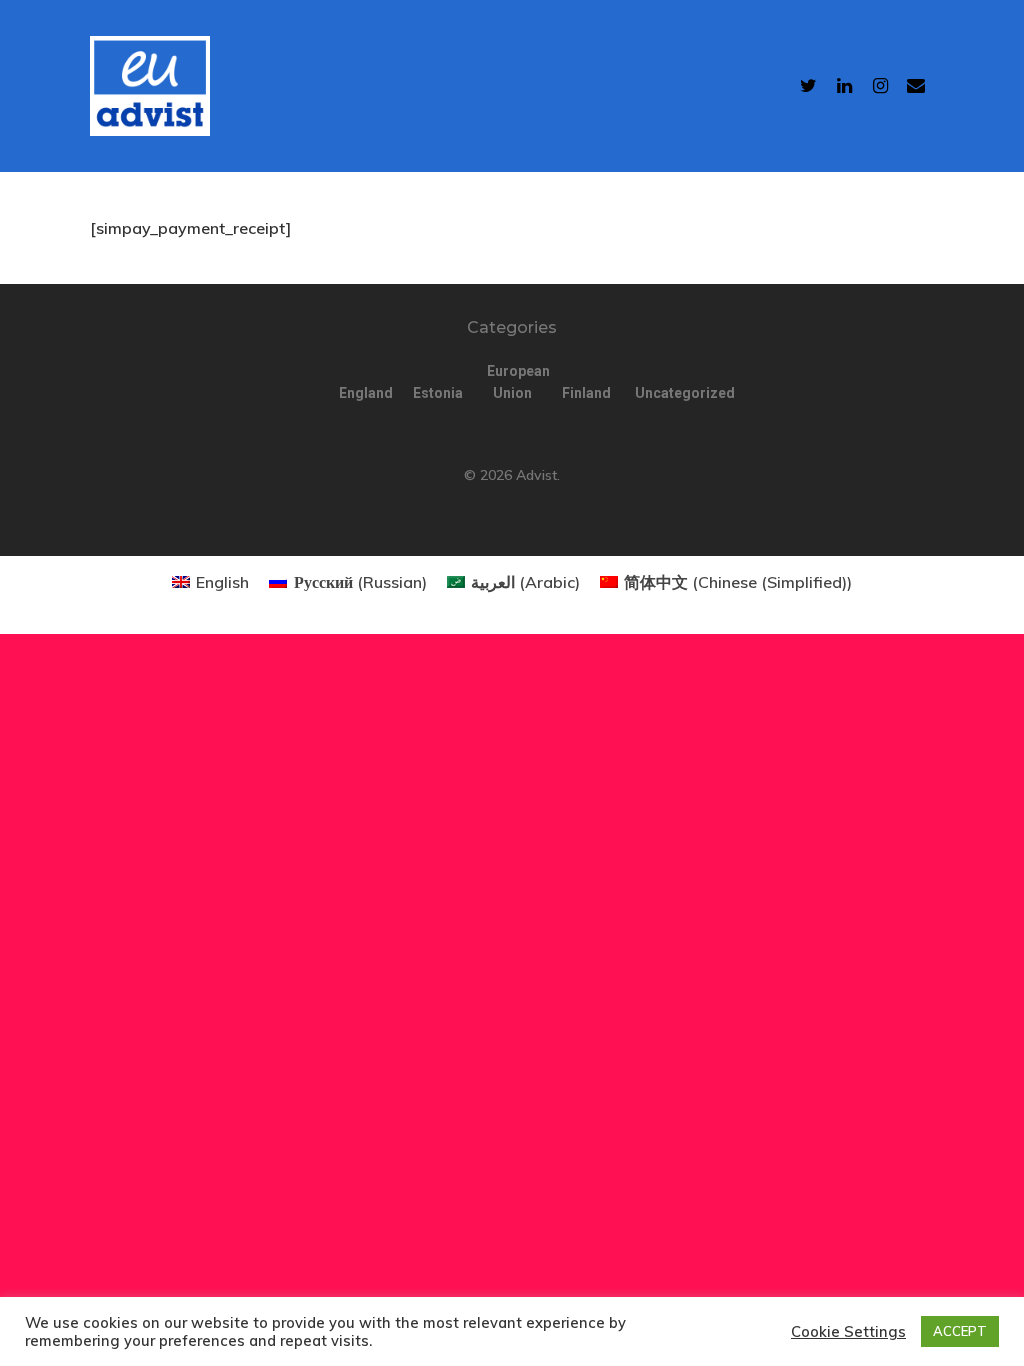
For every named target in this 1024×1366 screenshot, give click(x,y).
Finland (586, 393)
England (364, 393)
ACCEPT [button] (960, 1331)
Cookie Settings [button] (848, 1332)
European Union (512, 382)
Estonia (438, 393)
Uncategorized (660, 393)
